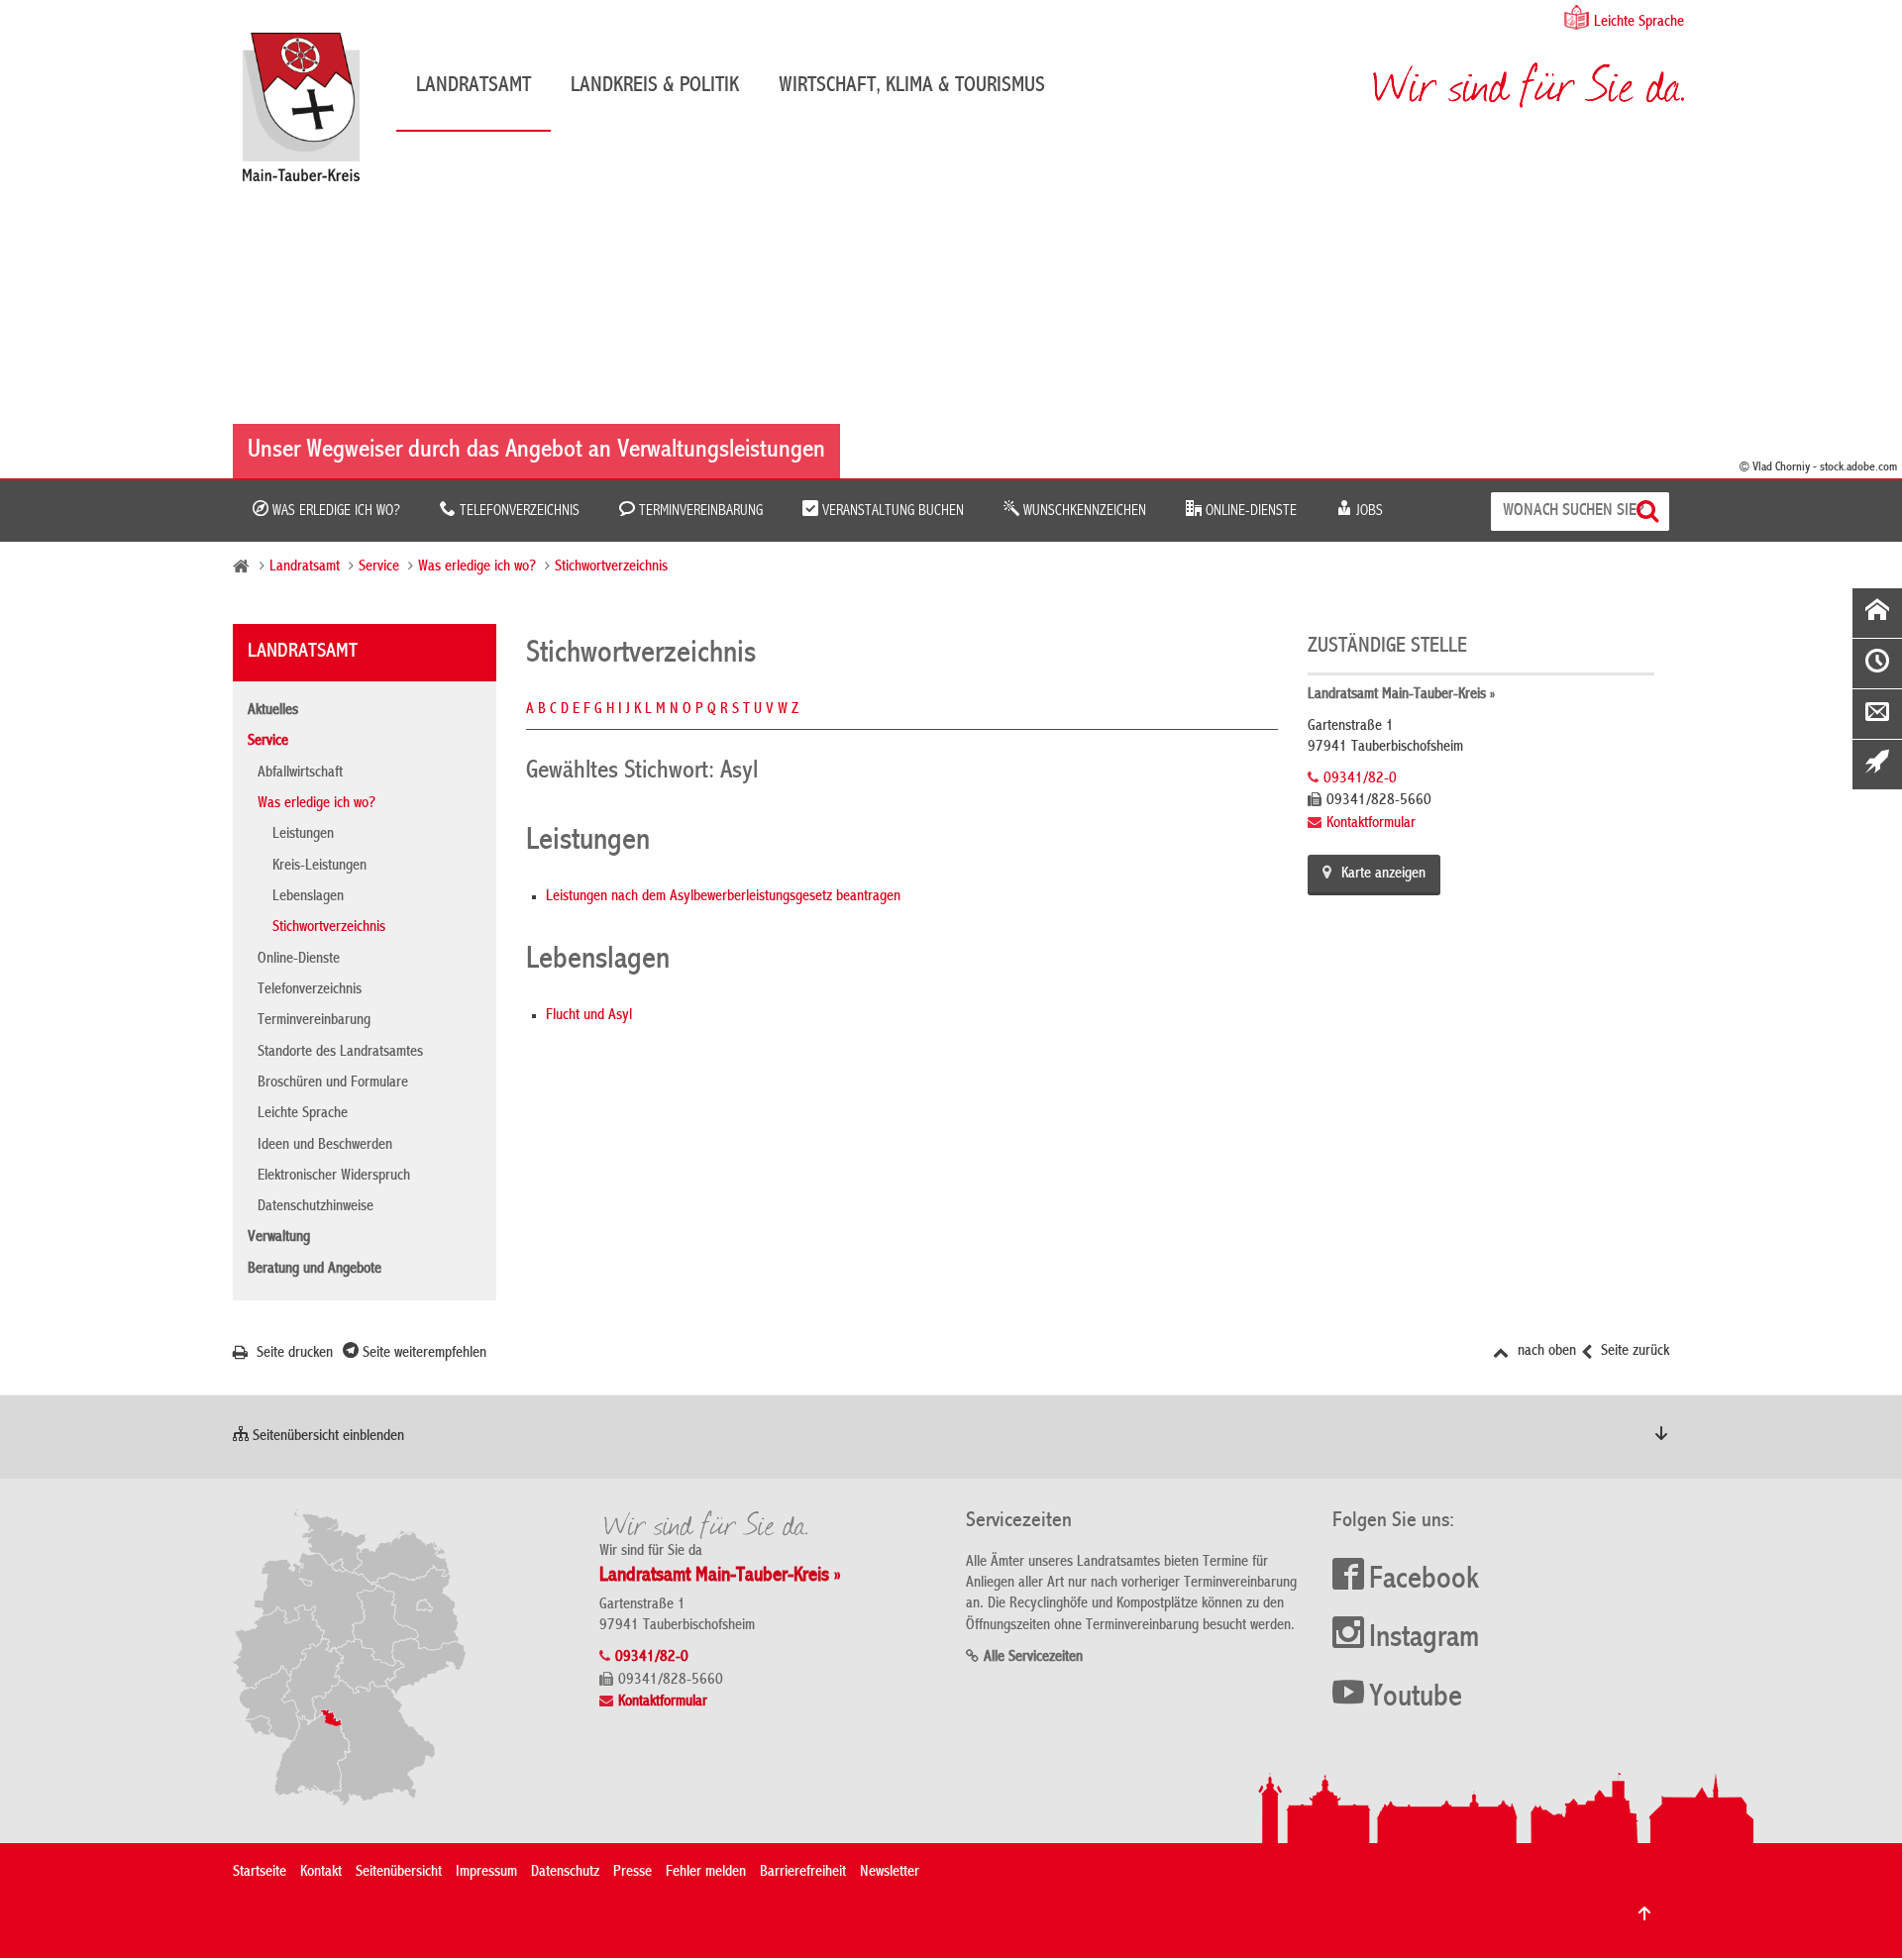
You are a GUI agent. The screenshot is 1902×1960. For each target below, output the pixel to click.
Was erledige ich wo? (334, 511)
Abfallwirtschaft (300, 774)
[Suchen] (1650, 512)
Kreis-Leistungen (319, 867)
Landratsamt (474, 86)
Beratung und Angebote (315, 1270)
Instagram (1424, 1639)
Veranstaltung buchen (891, 511)
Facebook (1424, 1581)
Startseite (260, 1873)
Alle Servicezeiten (1033, 1658)
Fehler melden (706, 1873)
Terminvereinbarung (699, 511)
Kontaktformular (1371, 824)
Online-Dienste (1249, 511)
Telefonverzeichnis (518, 511)
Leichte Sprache (1639, 23)
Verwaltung (279, 1238)
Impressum (486, 1873)
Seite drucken (293, 1354)
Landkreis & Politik (655, 86)
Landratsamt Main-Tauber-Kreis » (1401, 695)
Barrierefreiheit (803, 1873)
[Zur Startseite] (311, 114)
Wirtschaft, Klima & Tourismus (912, 86)
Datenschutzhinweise (316, 1207)
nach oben (1545, 1352)
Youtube (1416, 1699)
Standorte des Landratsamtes (340, 1053)
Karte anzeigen (1383, 875)
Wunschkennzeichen (1083, 511)
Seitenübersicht (399, 1873)
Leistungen (303, 835)
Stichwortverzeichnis (611, 567)
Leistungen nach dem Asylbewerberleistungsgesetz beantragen (723, 897)
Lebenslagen (308, 897)
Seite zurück (1633, 1352)
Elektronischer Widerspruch (334, 1177)
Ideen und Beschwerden (325, 1146)
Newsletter (890, 1873)
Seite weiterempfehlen (423, 1354)
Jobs (1368, 511)
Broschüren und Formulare (333, 1083)
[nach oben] (1644, 1913)
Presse (633, 1873)
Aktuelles (273, 711)
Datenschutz (565, 1873)
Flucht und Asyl (589, 1016)
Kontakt (321, 1873)
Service (379, 567)
